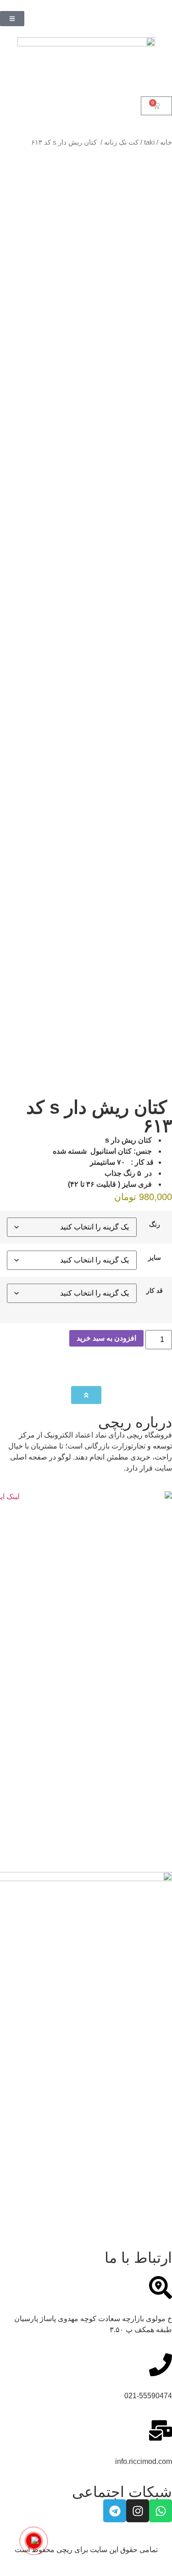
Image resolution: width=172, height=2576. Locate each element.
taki (149, 142)
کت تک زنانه (121, 142)
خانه (166, 142)
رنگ (155, 1224)
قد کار (155, 1291)
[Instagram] (138, 2511)
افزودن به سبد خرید (106, 1338)
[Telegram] (115, 2511)
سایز (155, 1257)
